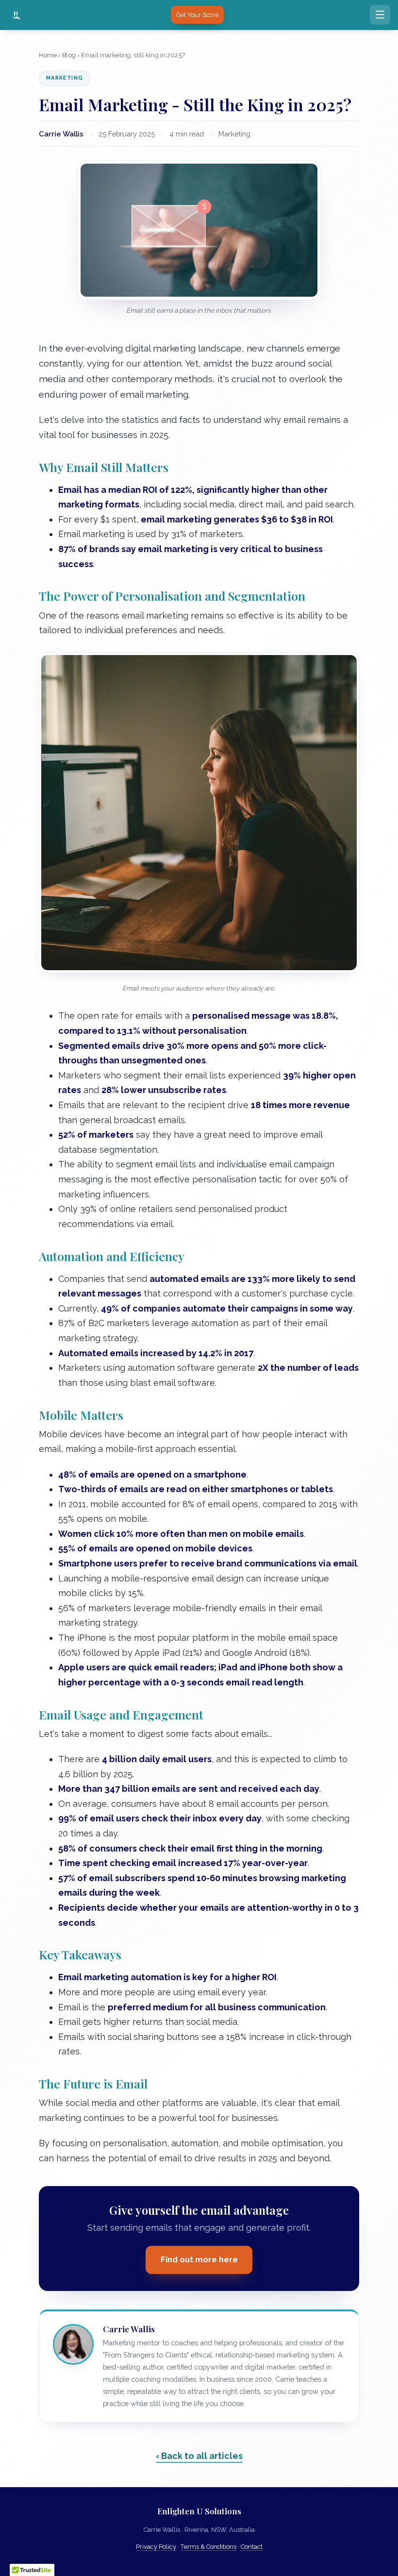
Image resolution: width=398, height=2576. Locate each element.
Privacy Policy (156, 2547)
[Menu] (380, 15)
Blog (69, 55)
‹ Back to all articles (199, 2456)
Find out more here (199, 2260)
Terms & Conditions (208, 2547)
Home (48, 55)
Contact (252, 2547)
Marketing (65, 78)
